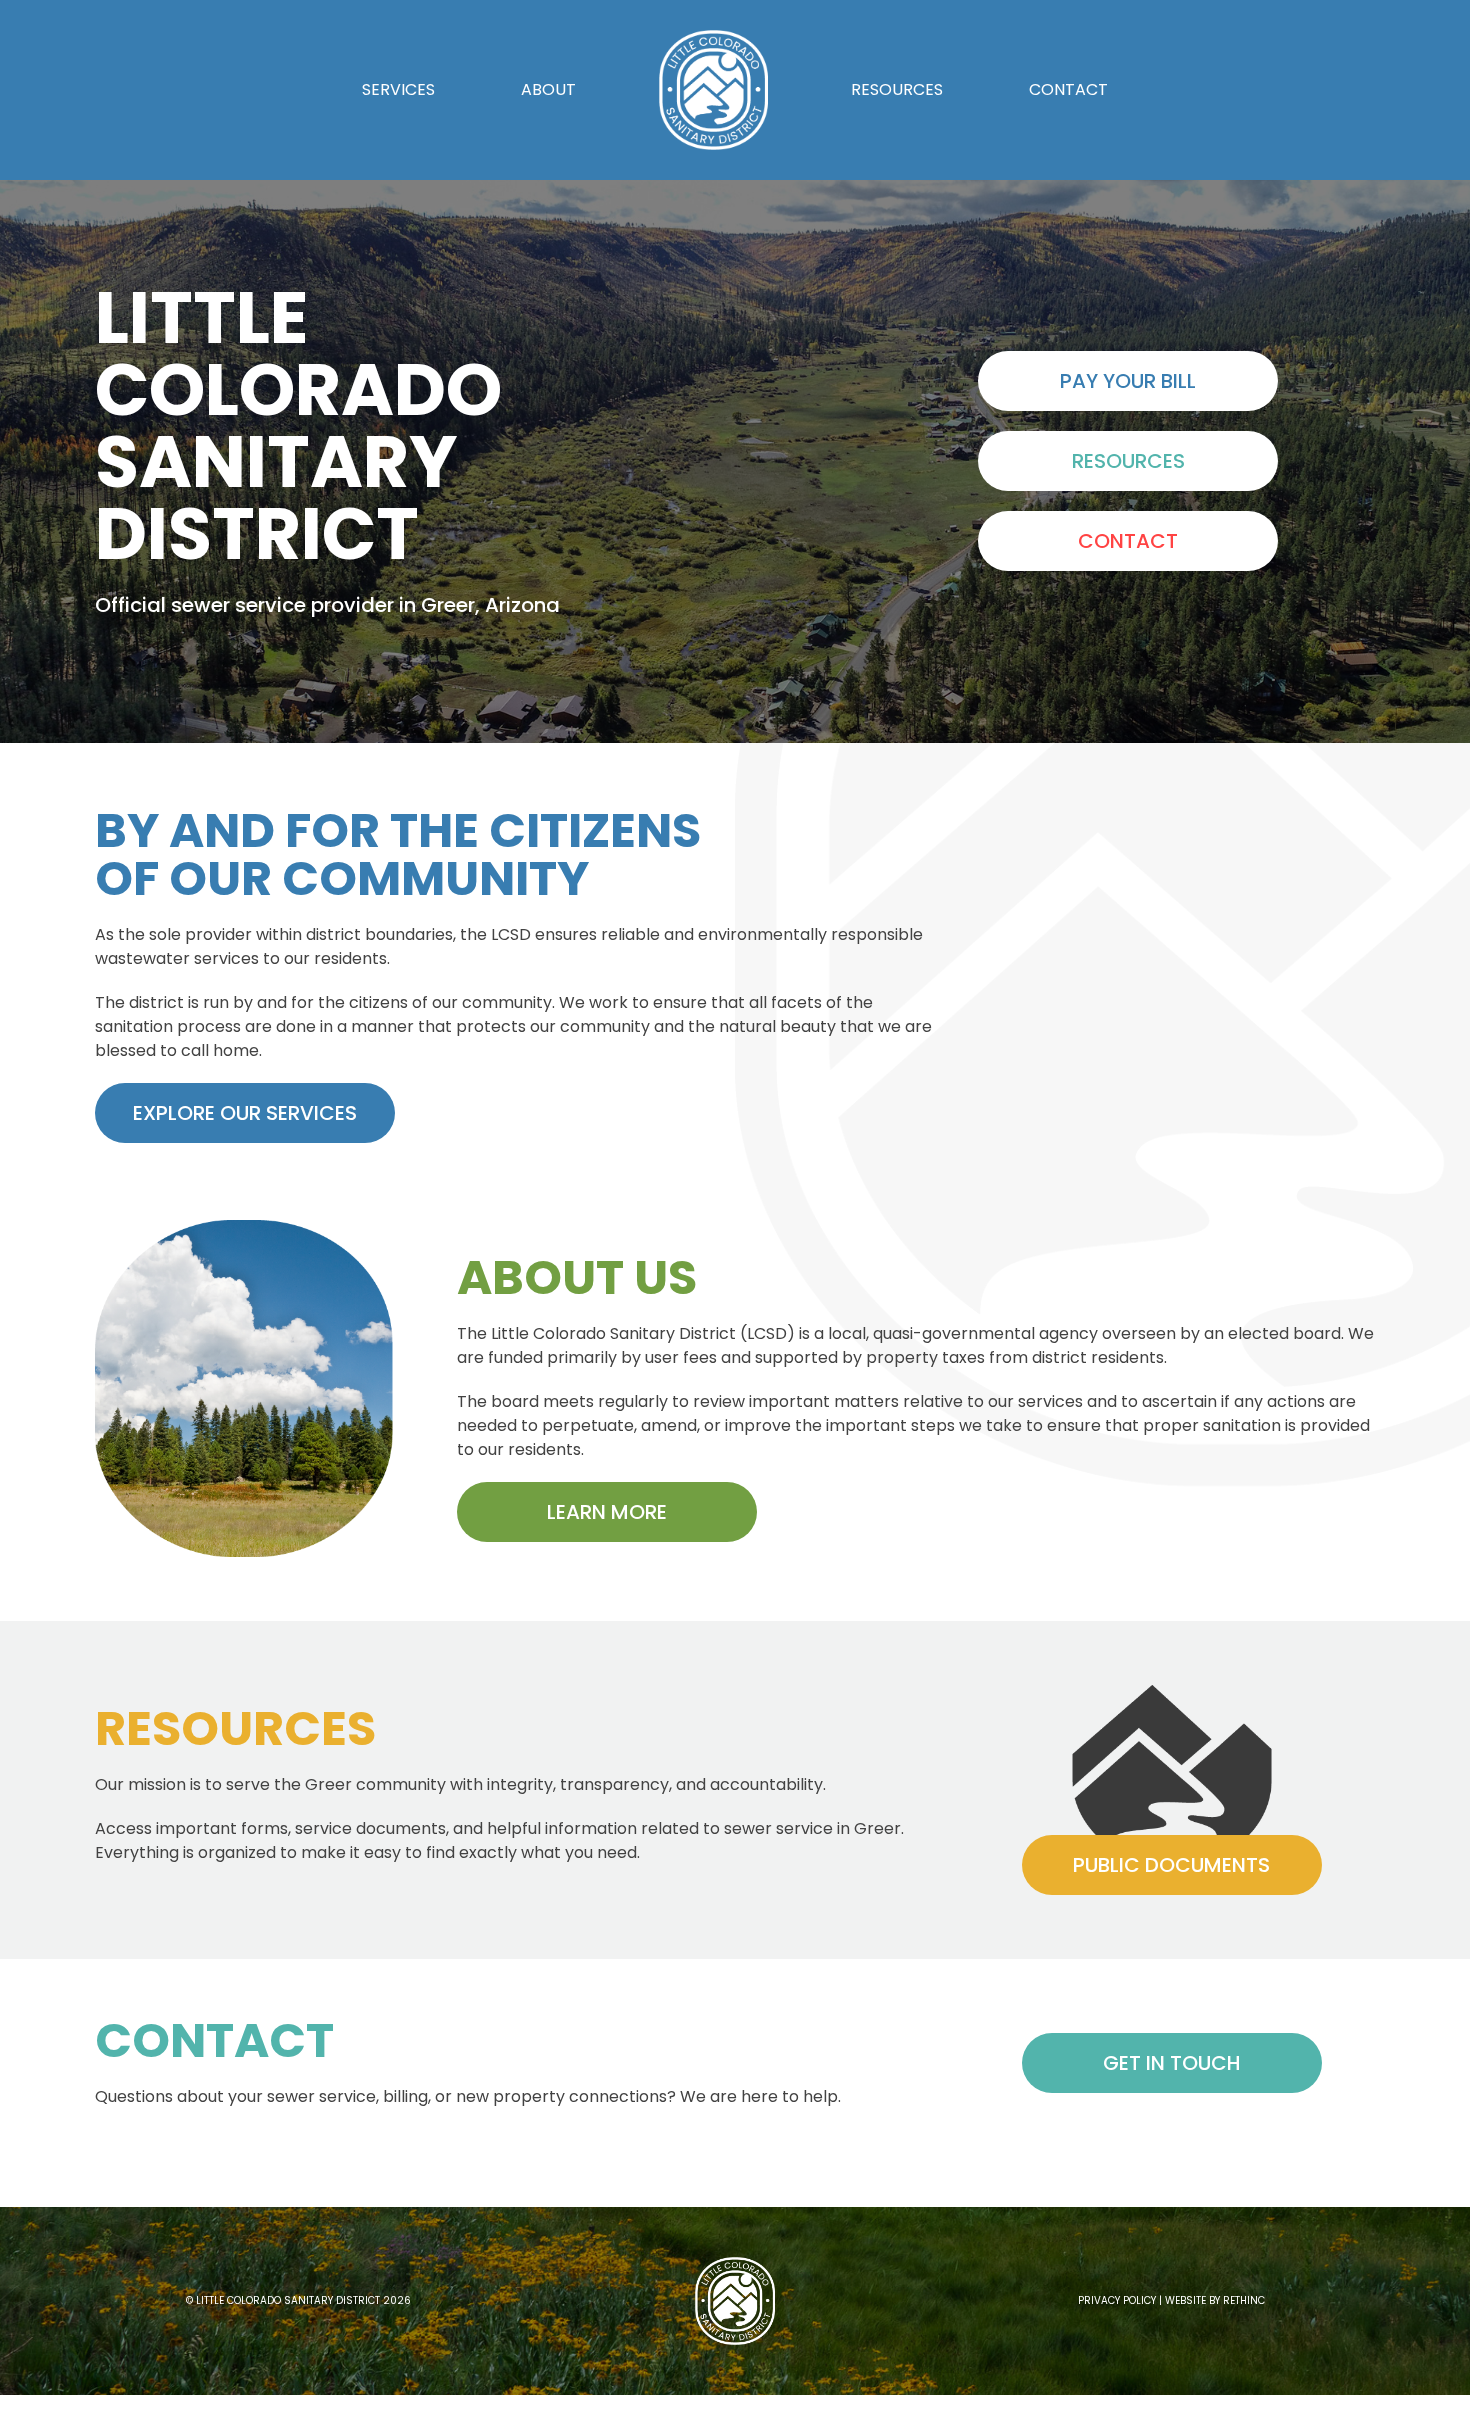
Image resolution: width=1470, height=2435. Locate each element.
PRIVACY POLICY (1117, 2300)
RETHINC (1244, 2300)
